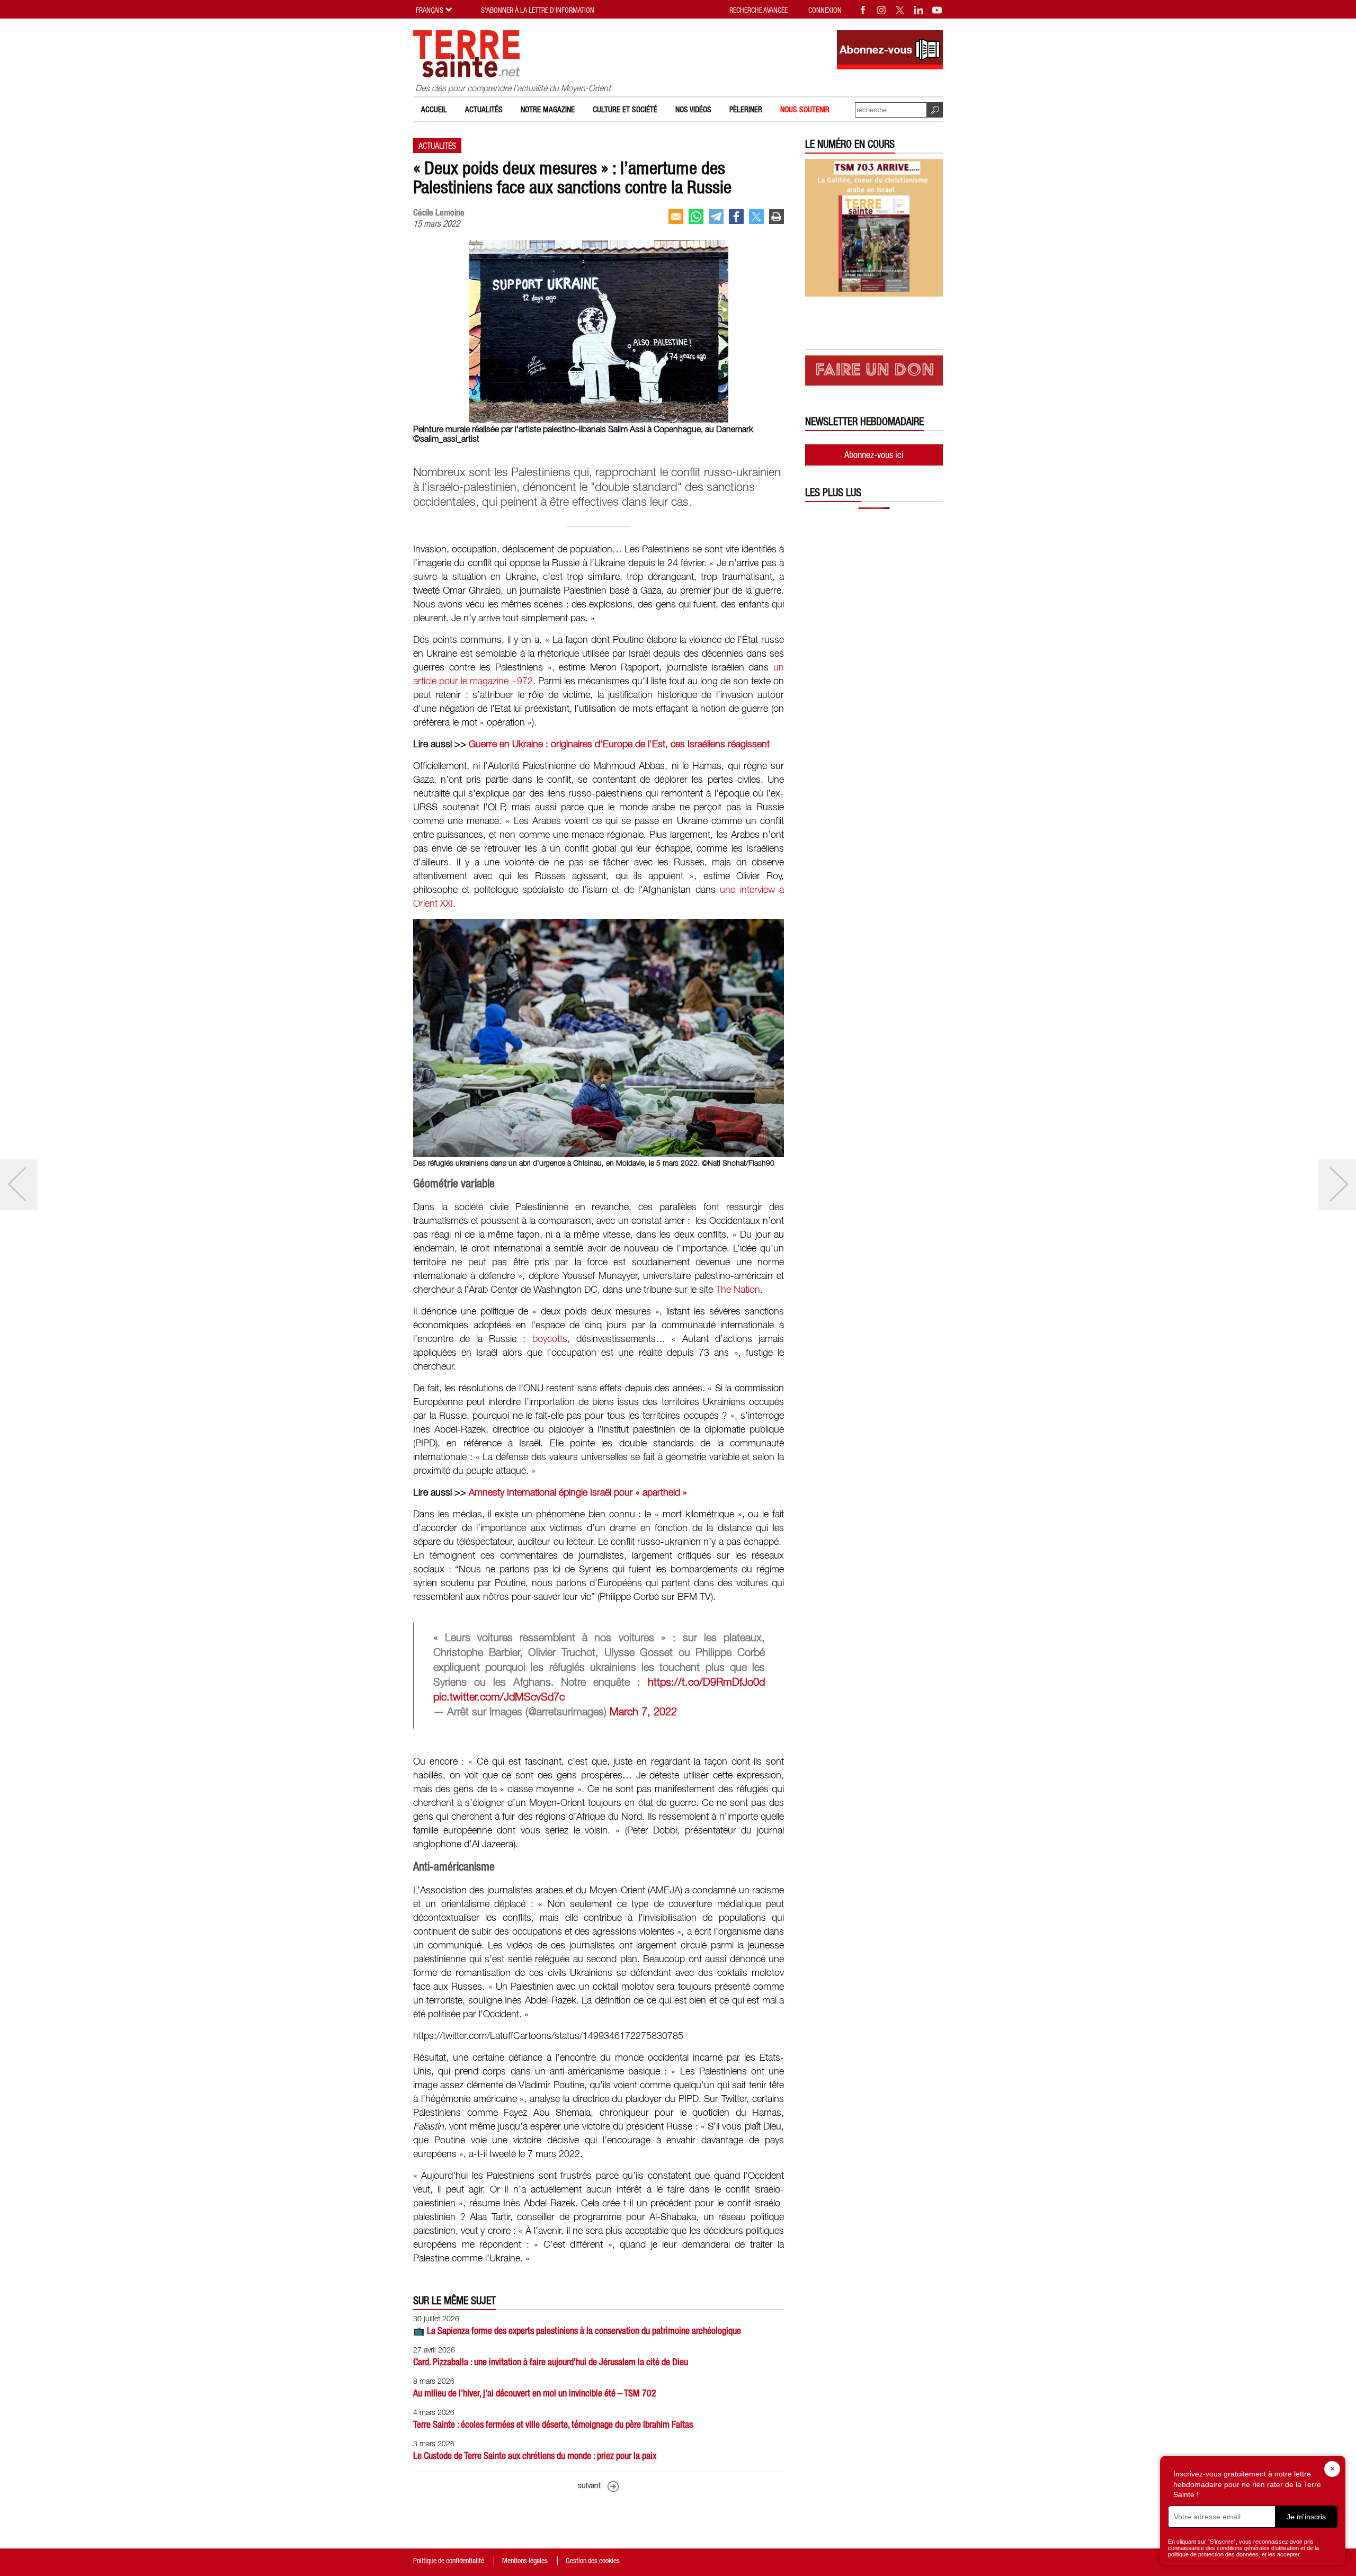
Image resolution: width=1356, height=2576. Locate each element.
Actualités (484, 109)
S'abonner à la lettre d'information (538, 10)
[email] (676, 217)
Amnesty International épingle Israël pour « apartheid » (578, 1493)
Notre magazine (548, 109)
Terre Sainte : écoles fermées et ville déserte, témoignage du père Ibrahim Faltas (553, 2424)
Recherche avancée (759, 10)
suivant (589, 2486)
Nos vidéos (693, 109)
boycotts (550, 1339)
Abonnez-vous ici (874, 455)
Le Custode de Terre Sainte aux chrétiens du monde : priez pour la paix (535, 2456)
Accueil (434, 109)
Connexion (825, 10)
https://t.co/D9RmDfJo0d (706, 1683)
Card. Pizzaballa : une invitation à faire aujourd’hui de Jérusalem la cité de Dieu (551, 2362)
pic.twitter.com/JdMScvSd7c (499, 1698)
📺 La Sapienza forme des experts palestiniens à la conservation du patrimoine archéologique (577, 2331)
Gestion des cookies (593, 2561)
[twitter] (756, 217)
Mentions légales (525, 2561)
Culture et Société (625, 109)
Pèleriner (746, 109)
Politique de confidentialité (449, 2561)
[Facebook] (863, 10)
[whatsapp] (696, 217)
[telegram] (716, 217)
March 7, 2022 (643, 1713)
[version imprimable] (777, 217)
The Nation (738, 1290)
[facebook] (736, 217)
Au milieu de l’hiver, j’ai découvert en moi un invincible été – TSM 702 (535, 2393)
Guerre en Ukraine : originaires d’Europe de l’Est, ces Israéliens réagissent (619, 745)
